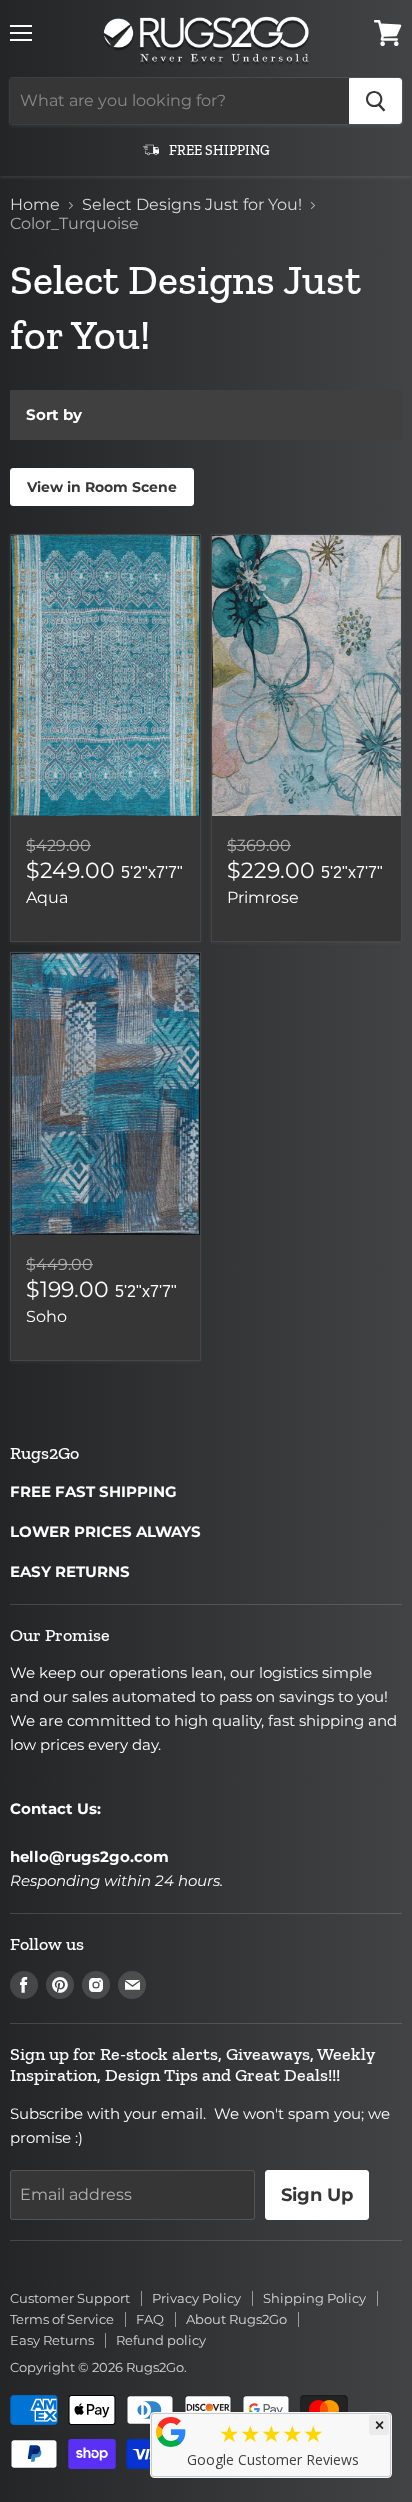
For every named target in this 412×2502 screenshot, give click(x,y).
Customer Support (70, 2298)
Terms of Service (62, 2319)
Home (35, 205)
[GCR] (171, 2432)
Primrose (263, 897)
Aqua (47, 897)
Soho (46, 1316)
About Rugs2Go (236, 2319)
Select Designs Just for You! (192, 205)
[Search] (375, 101)
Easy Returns (52, 2340)
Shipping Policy (314, 2298)
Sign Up (317, 2195)
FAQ (150, 2319)
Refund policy (161, 2340)
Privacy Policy (196, 2298)
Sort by (54, 414)
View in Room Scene (102, 487)
